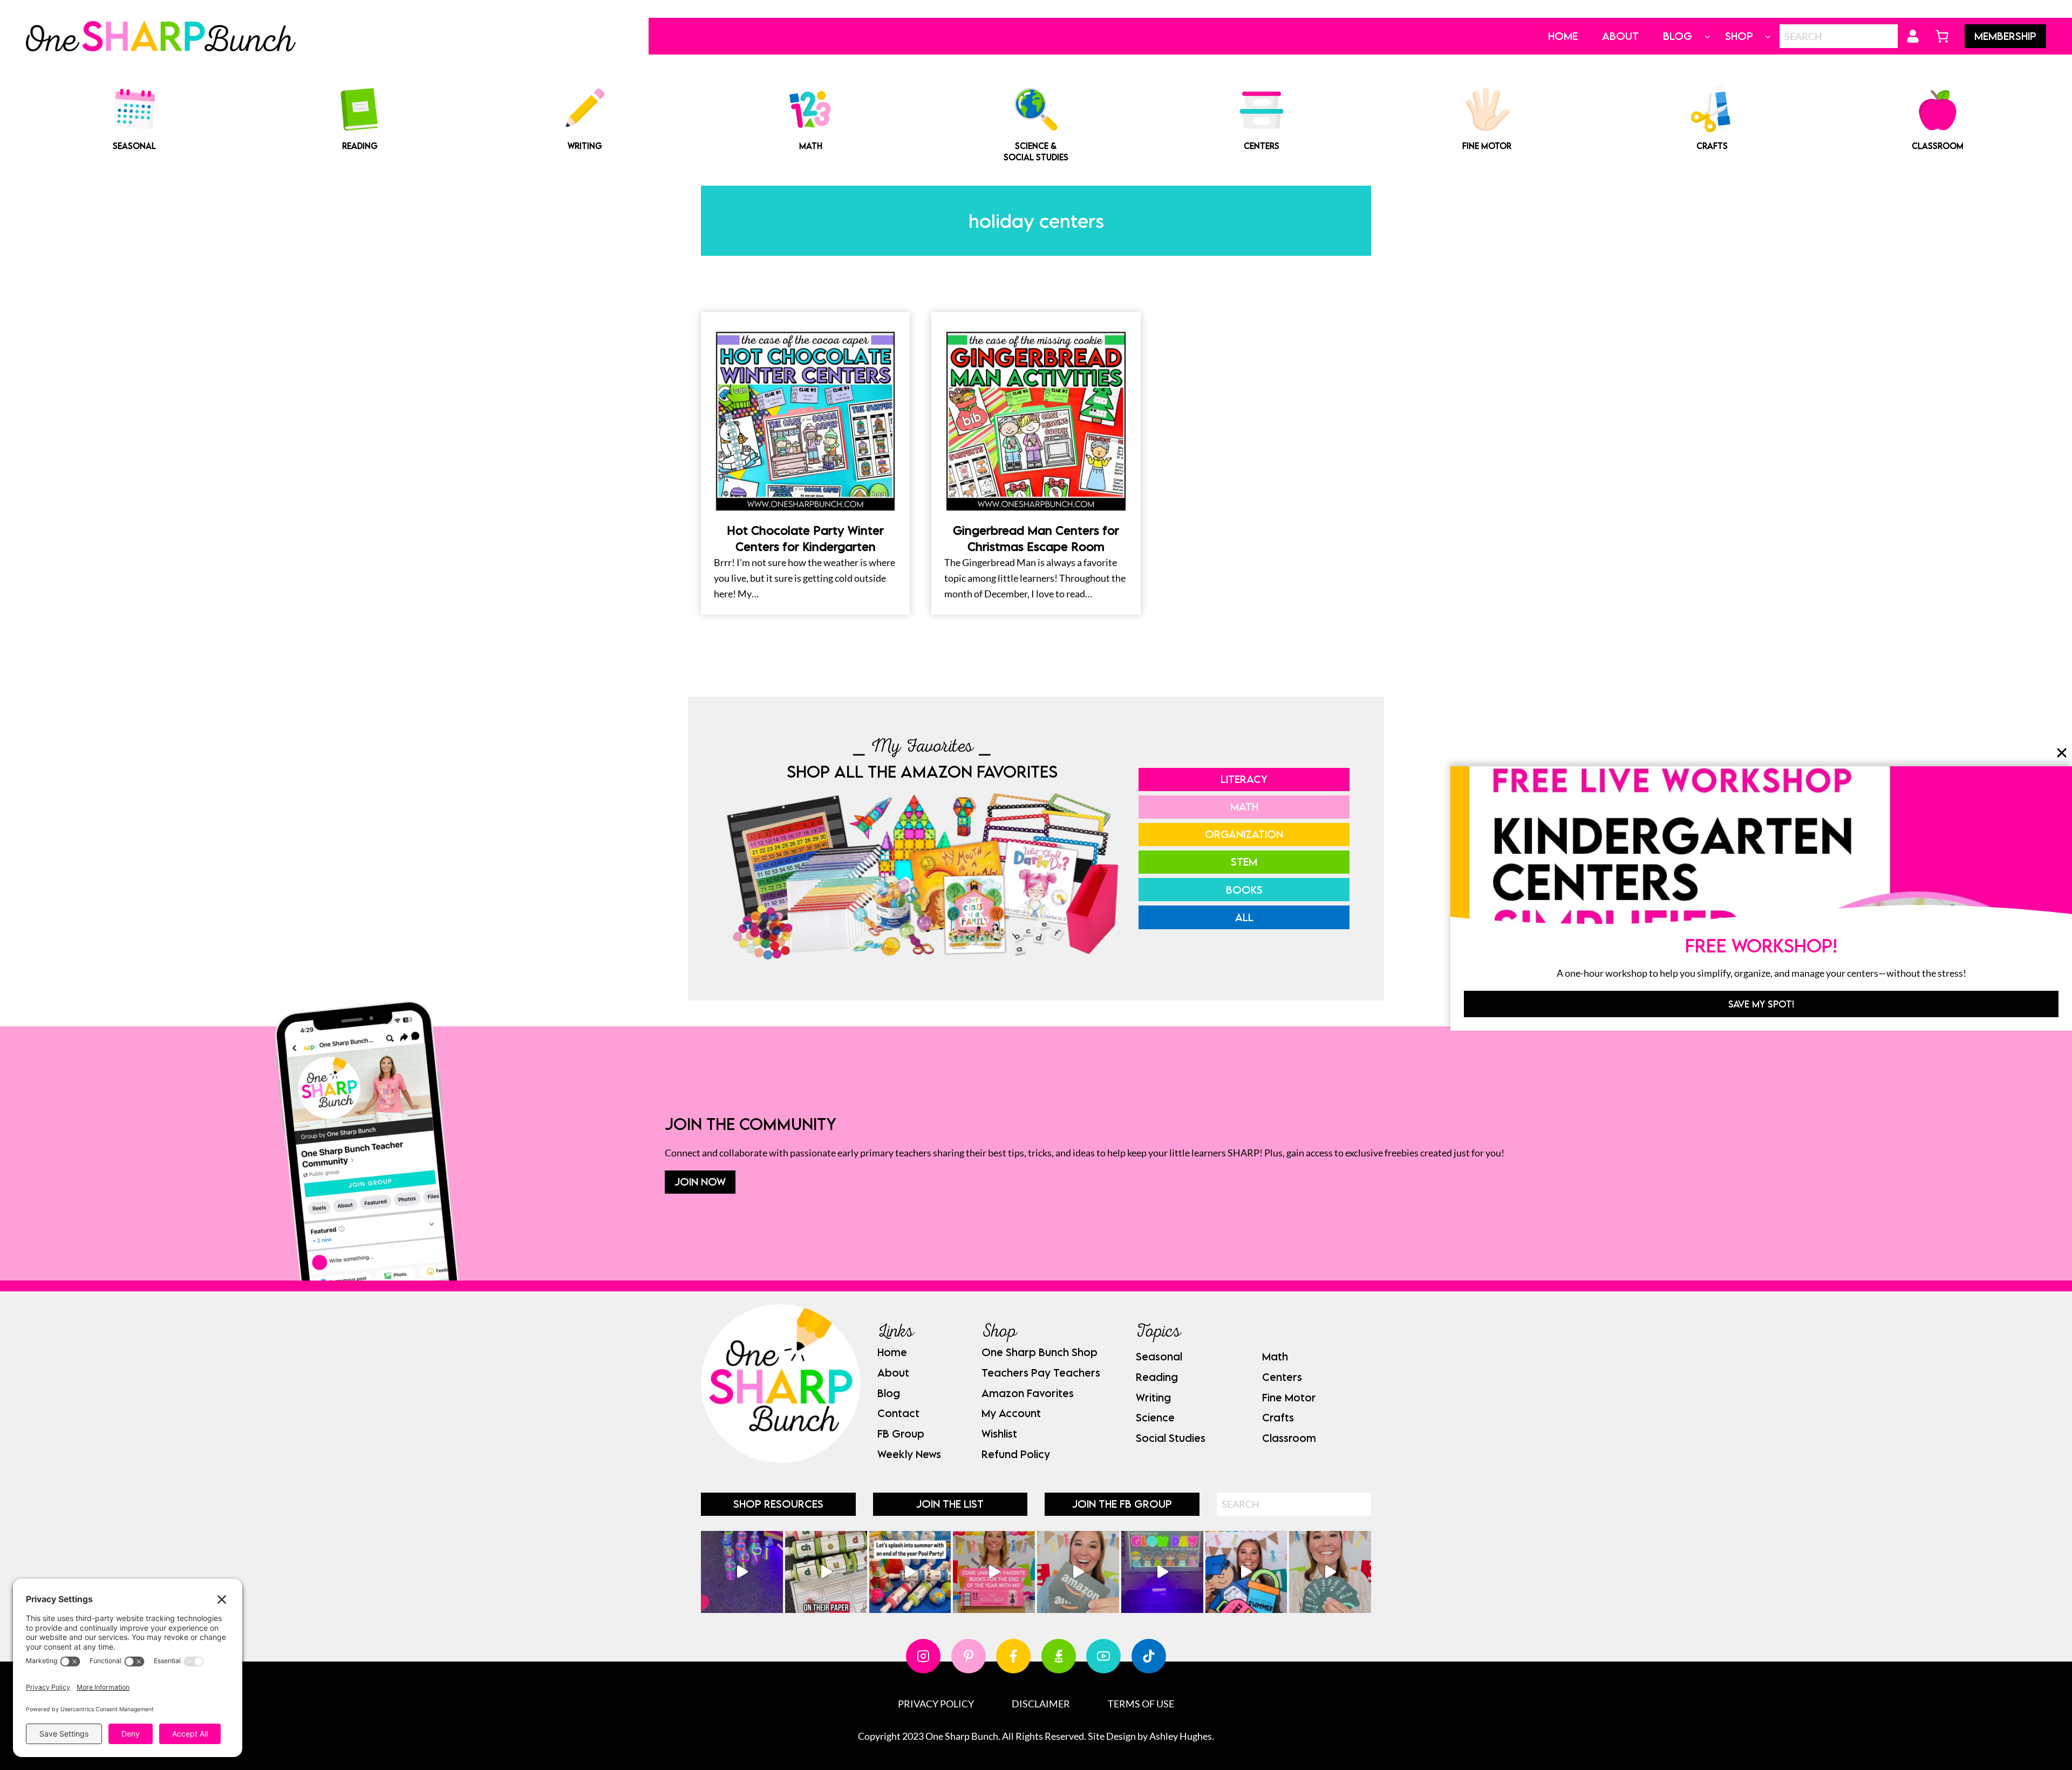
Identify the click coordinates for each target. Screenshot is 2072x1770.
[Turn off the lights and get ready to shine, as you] (1162, 1572)
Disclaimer (1041, 1704)
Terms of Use (1141, 1704)
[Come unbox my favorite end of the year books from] (994, 1572)
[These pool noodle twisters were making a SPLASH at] (826, 1572)
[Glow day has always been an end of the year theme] (910, 1572)
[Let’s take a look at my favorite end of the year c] (1246, 1572)
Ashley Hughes (1181, 1736)
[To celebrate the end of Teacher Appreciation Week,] (1078, 1572)
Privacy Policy (936, 1704)
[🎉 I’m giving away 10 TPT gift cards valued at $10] (1330, 1572)
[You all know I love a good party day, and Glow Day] (742, 1572)
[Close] (2062, 753)
